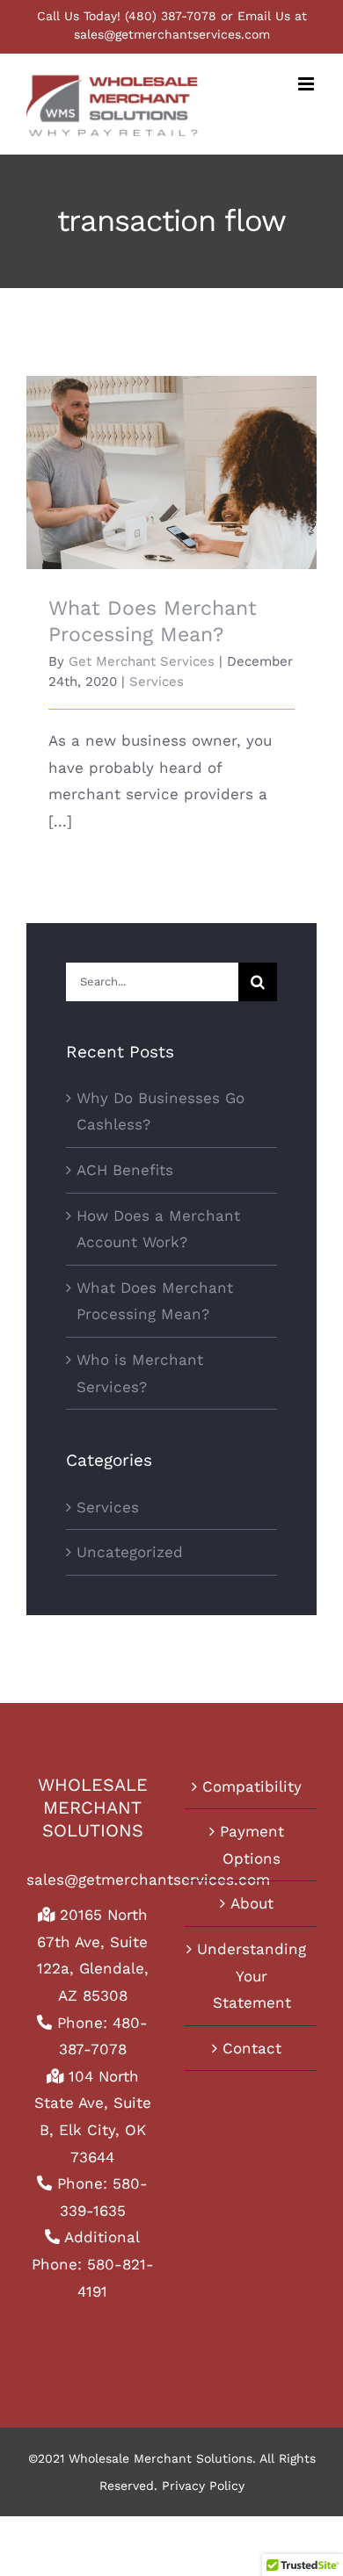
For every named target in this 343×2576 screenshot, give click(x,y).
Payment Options (252, 1845)
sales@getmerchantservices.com (172, 34)
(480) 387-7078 (171, 16)
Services (157, 682)
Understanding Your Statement (252, 1976)
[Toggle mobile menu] (307, 84)
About (252, 1903)
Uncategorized (130, 1552)
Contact (252, 2048)
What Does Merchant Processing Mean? (172, 448)
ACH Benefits (125, 1170)
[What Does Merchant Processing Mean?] (171, 473)
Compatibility (252, 1786)
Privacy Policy (203, 2486)
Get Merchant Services (142, 661)
